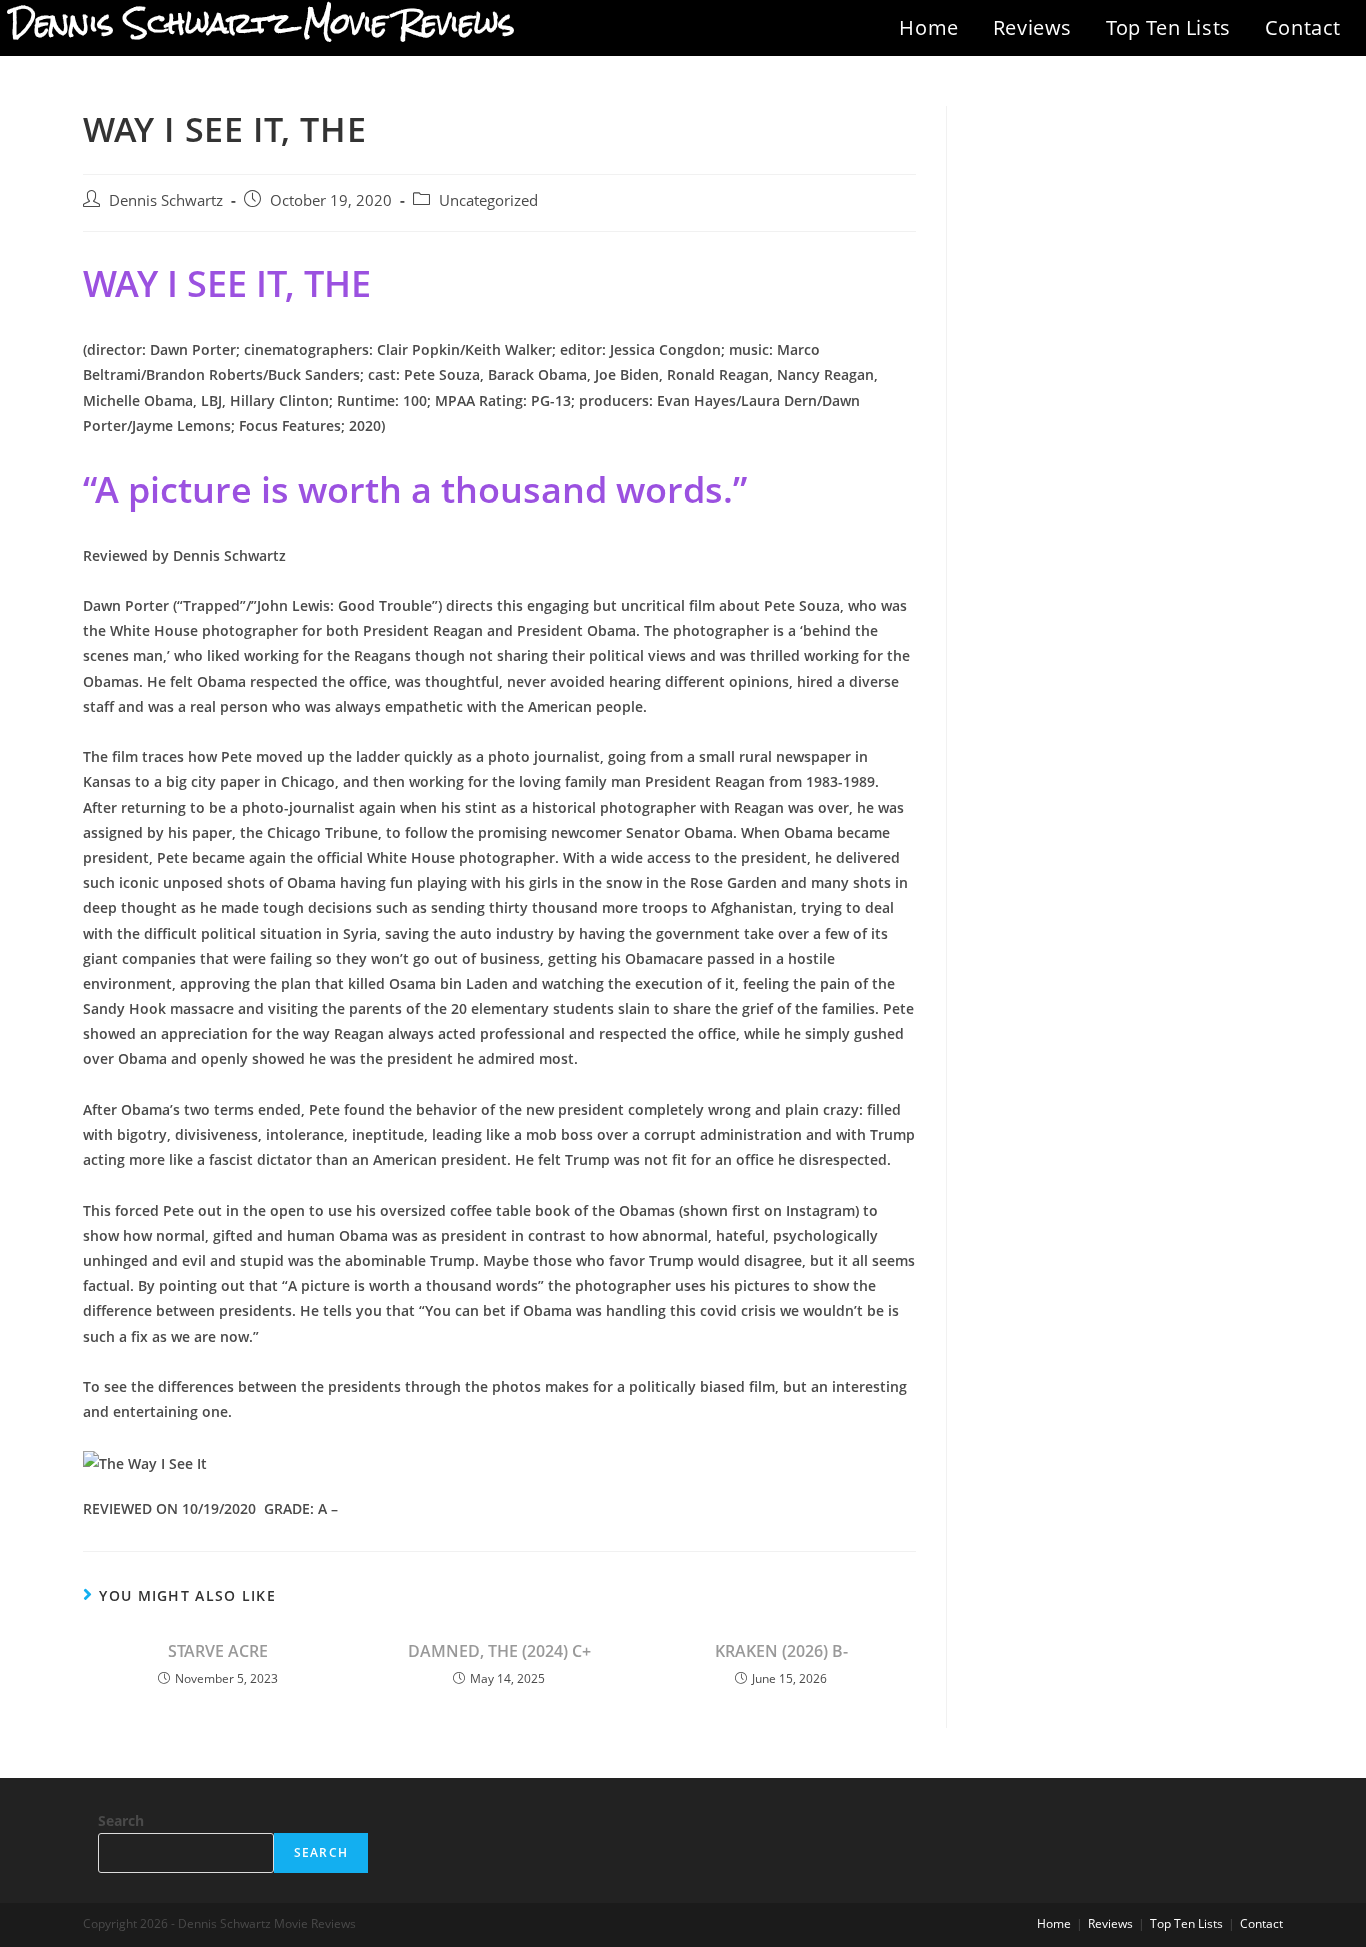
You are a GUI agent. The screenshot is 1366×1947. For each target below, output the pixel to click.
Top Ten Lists (1168, 27)
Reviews (1032, 27)
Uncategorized (488, 200)
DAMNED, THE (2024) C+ (499, 1651)
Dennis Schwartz (166, 200)
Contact (1303, 27)
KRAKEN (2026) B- (781, 1651)
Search (121, 1820)
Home (928, 27)
